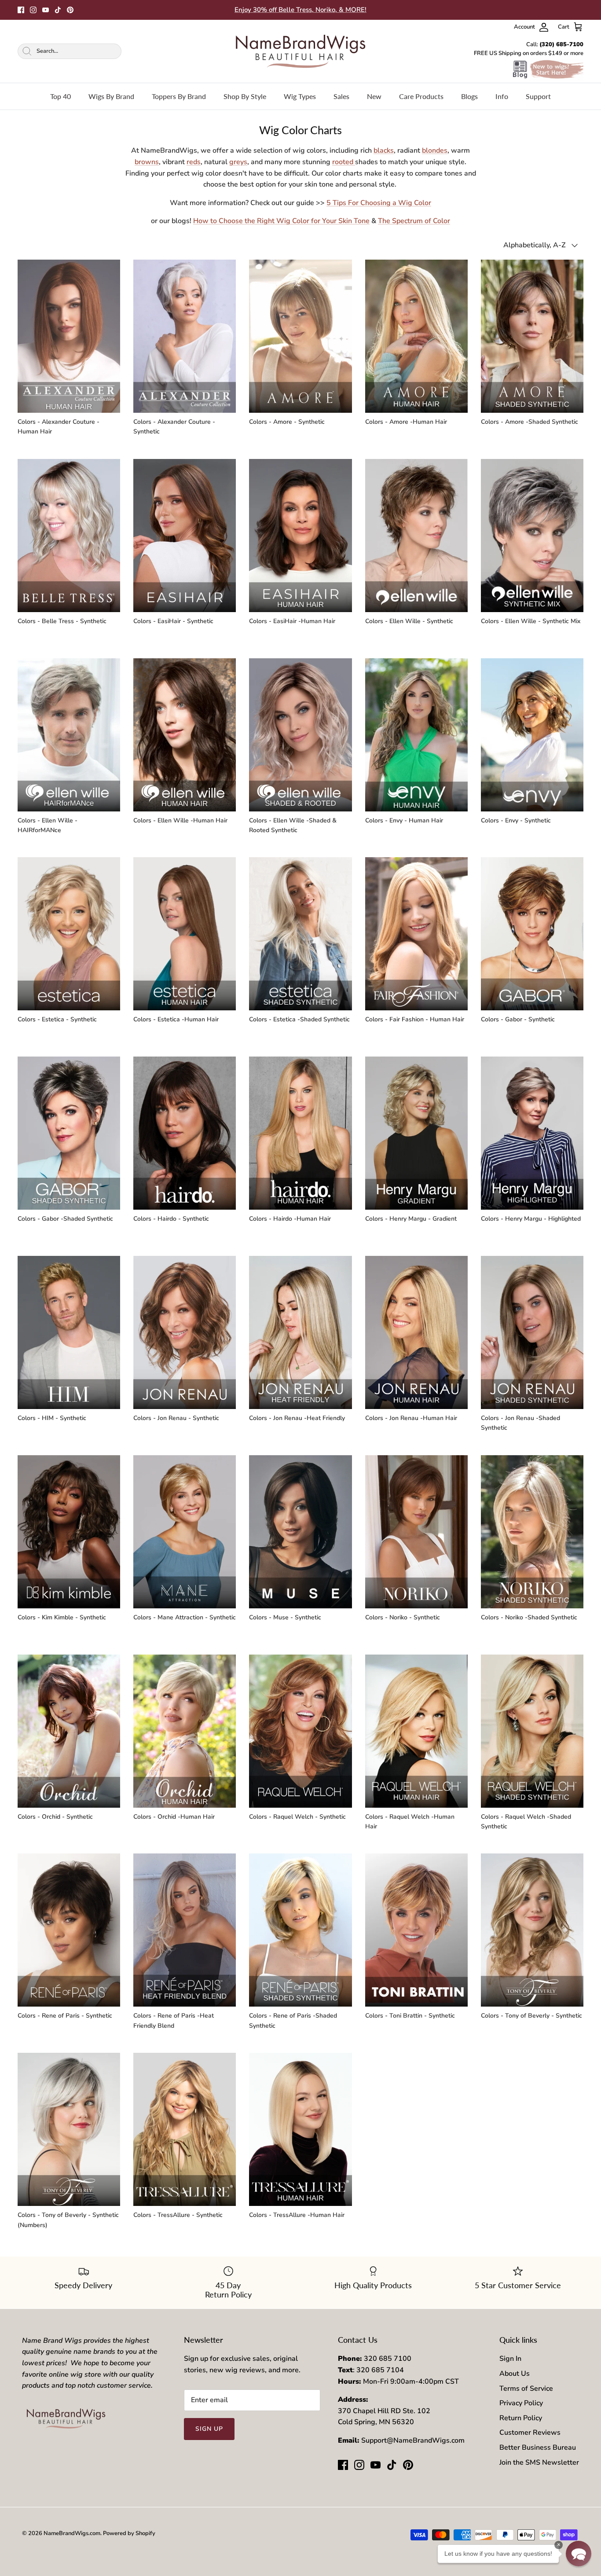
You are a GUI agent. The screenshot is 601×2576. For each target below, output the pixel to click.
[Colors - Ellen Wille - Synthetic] (416, 536)
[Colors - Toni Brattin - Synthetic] (416, 1930)
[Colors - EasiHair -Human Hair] (300, 536)
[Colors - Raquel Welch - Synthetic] (300, 1731)
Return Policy (521, 2418)
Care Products (421, 96)
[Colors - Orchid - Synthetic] (69, 1731)
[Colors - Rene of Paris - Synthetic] (69, 1930)
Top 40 (60, 96)
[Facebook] (21, 10)
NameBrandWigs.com (72, 2533)
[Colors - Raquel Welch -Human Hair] (416, 1731)
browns (147, 162)
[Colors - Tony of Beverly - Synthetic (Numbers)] (69, 2129)
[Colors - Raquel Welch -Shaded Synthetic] (532, 1731)
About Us (515, 2374)
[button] (579, 2554)
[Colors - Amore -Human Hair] (416, 336)
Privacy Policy (521, 2403)
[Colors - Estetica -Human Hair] (185, 934)
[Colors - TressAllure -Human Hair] (300, 2129)
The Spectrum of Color (414, 221)
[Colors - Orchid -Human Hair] (185, 1731)
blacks (384, 150)
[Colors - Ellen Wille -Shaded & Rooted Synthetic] (300, 735)
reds (194, 162)
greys (238, 162)
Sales (341, 96)
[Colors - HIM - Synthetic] (69, 1332)
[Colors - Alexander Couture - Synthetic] (185, 336)
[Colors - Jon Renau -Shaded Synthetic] (532, 1332)
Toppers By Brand (179, 96)
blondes (435, 150)
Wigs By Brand (111, 96)
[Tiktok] (58, 10)
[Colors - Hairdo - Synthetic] (185, 1133)
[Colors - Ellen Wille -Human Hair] (185, 735)
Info (502, 96)
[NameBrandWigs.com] (300, 51)
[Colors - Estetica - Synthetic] (69, 934)
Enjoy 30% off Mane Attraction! (300, 10)
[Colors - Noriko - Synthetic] (416, 1532)
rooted (344, 162)
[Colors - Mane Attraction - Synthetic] (185, 1532)
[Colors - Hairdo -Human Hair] (300, 1133)
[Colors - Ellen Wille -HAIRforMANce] (69, 735)
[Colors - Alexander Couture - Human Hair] (69, 336)
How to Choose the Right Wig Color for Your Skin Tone (281, 221)
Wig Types (300, 96)
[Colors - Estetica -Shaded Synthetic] (300, 934)
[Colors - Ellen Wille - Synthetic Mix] (532, 536)
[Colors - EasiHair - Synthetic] (185, 536)
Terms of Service (526, 2389)
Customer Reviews (530, 2433)
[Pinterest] (70, 10)
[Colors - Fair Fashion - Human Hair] (416, 934)
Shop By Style (245, 96)
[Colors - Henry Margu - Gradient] (416, 1133)
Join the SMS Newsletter (539, 2462)
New (374, 96)
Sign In (510, 2359)
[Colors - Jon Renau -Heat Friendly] (300, 1332)
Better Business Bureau (538, 2448)
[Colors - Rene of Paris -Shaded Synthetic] (300, 1930)
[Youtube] (46, 10)
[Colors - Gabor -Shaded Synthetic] (69, 1133)
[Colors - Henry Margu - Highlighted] (532, 1133)
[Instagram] (33, 10)
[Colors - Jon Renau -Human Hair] (416, 1332)
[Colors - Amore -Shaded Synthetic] (532, 336)
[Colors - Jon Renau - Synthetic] (185, 1332)
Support (538, 96)
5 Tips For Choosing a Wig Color (379, 203)
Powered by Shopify (129, 2533)
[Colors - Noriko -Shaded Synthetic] (532, 1532)
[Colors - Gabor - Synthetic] (532, 934)
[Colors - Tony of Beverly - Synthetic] (532, 1930)
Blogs (469, 96)
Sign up (209, 2429)
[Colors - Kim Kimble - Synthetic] (69, 1532)
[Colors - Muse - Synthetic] (300, 1532)
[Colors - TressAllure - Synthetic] (185, 2129)
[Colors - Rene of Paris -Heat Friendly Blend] (185, 1930)
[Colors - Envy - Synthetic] (532, 735)
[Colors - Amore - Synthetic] (300, 336)
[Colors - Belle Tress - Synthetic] (69, 536)
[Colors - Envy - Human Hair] (416, 735)
